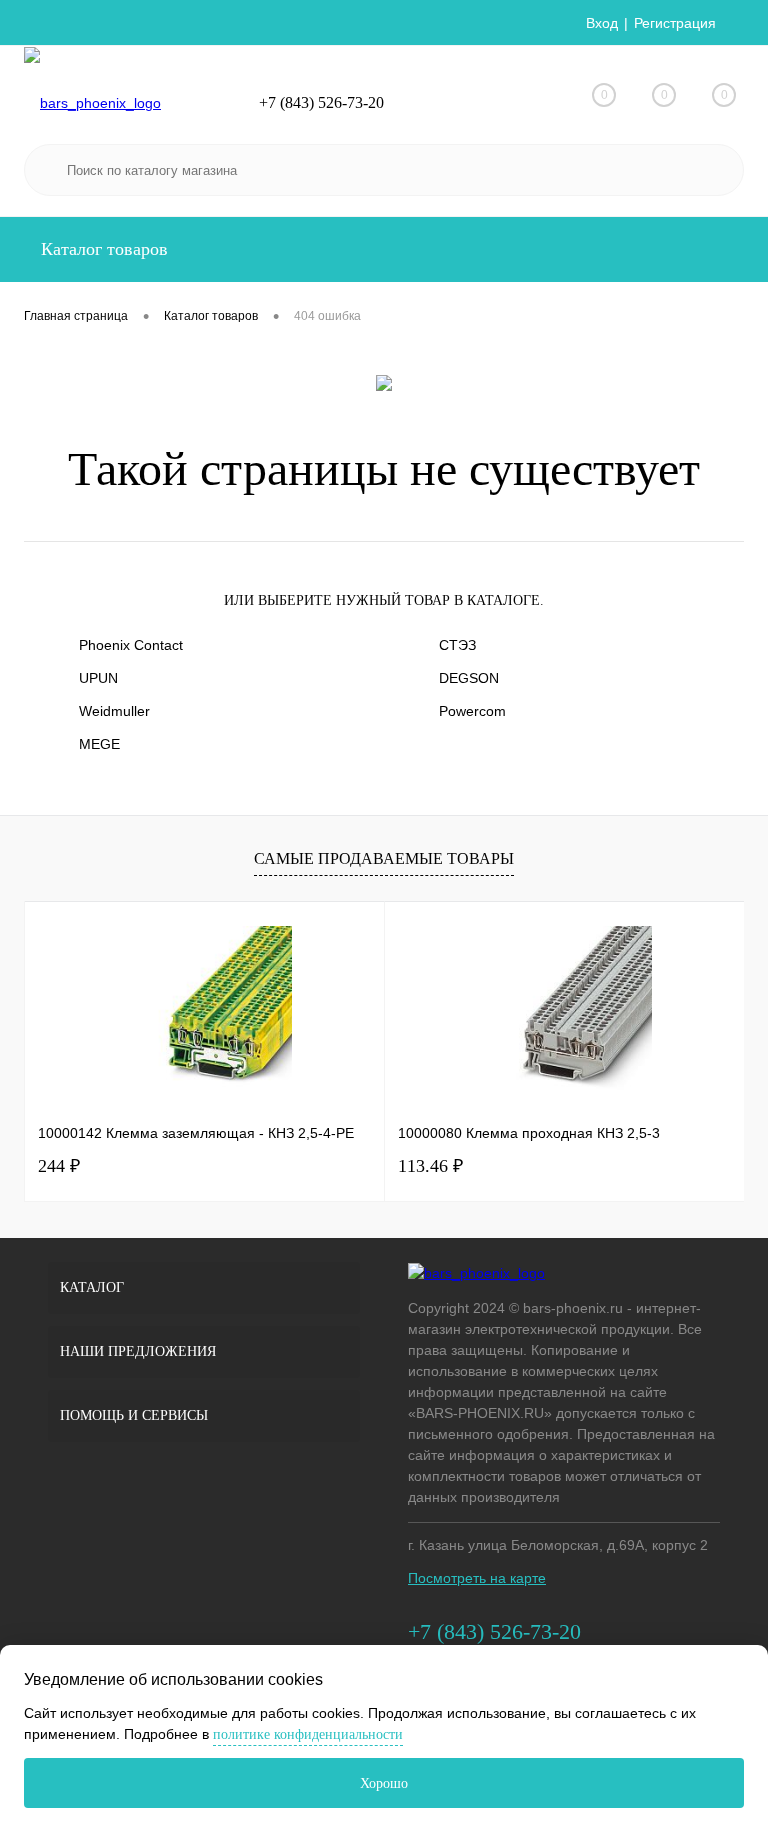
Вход (602, 23)
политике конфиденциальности (308, 1734)
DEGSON (469, 678)
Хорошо (384, 1783)
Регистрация (675, 23)
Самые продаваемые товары (384, 858)
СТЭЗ (457, 645)
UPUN (98, 678)
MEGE (99, 744)
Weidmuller (114, 711)
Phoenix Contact (131, 645)
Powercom (472, 711)
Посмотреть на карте (477, 1578)
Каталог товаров (102, 249)
